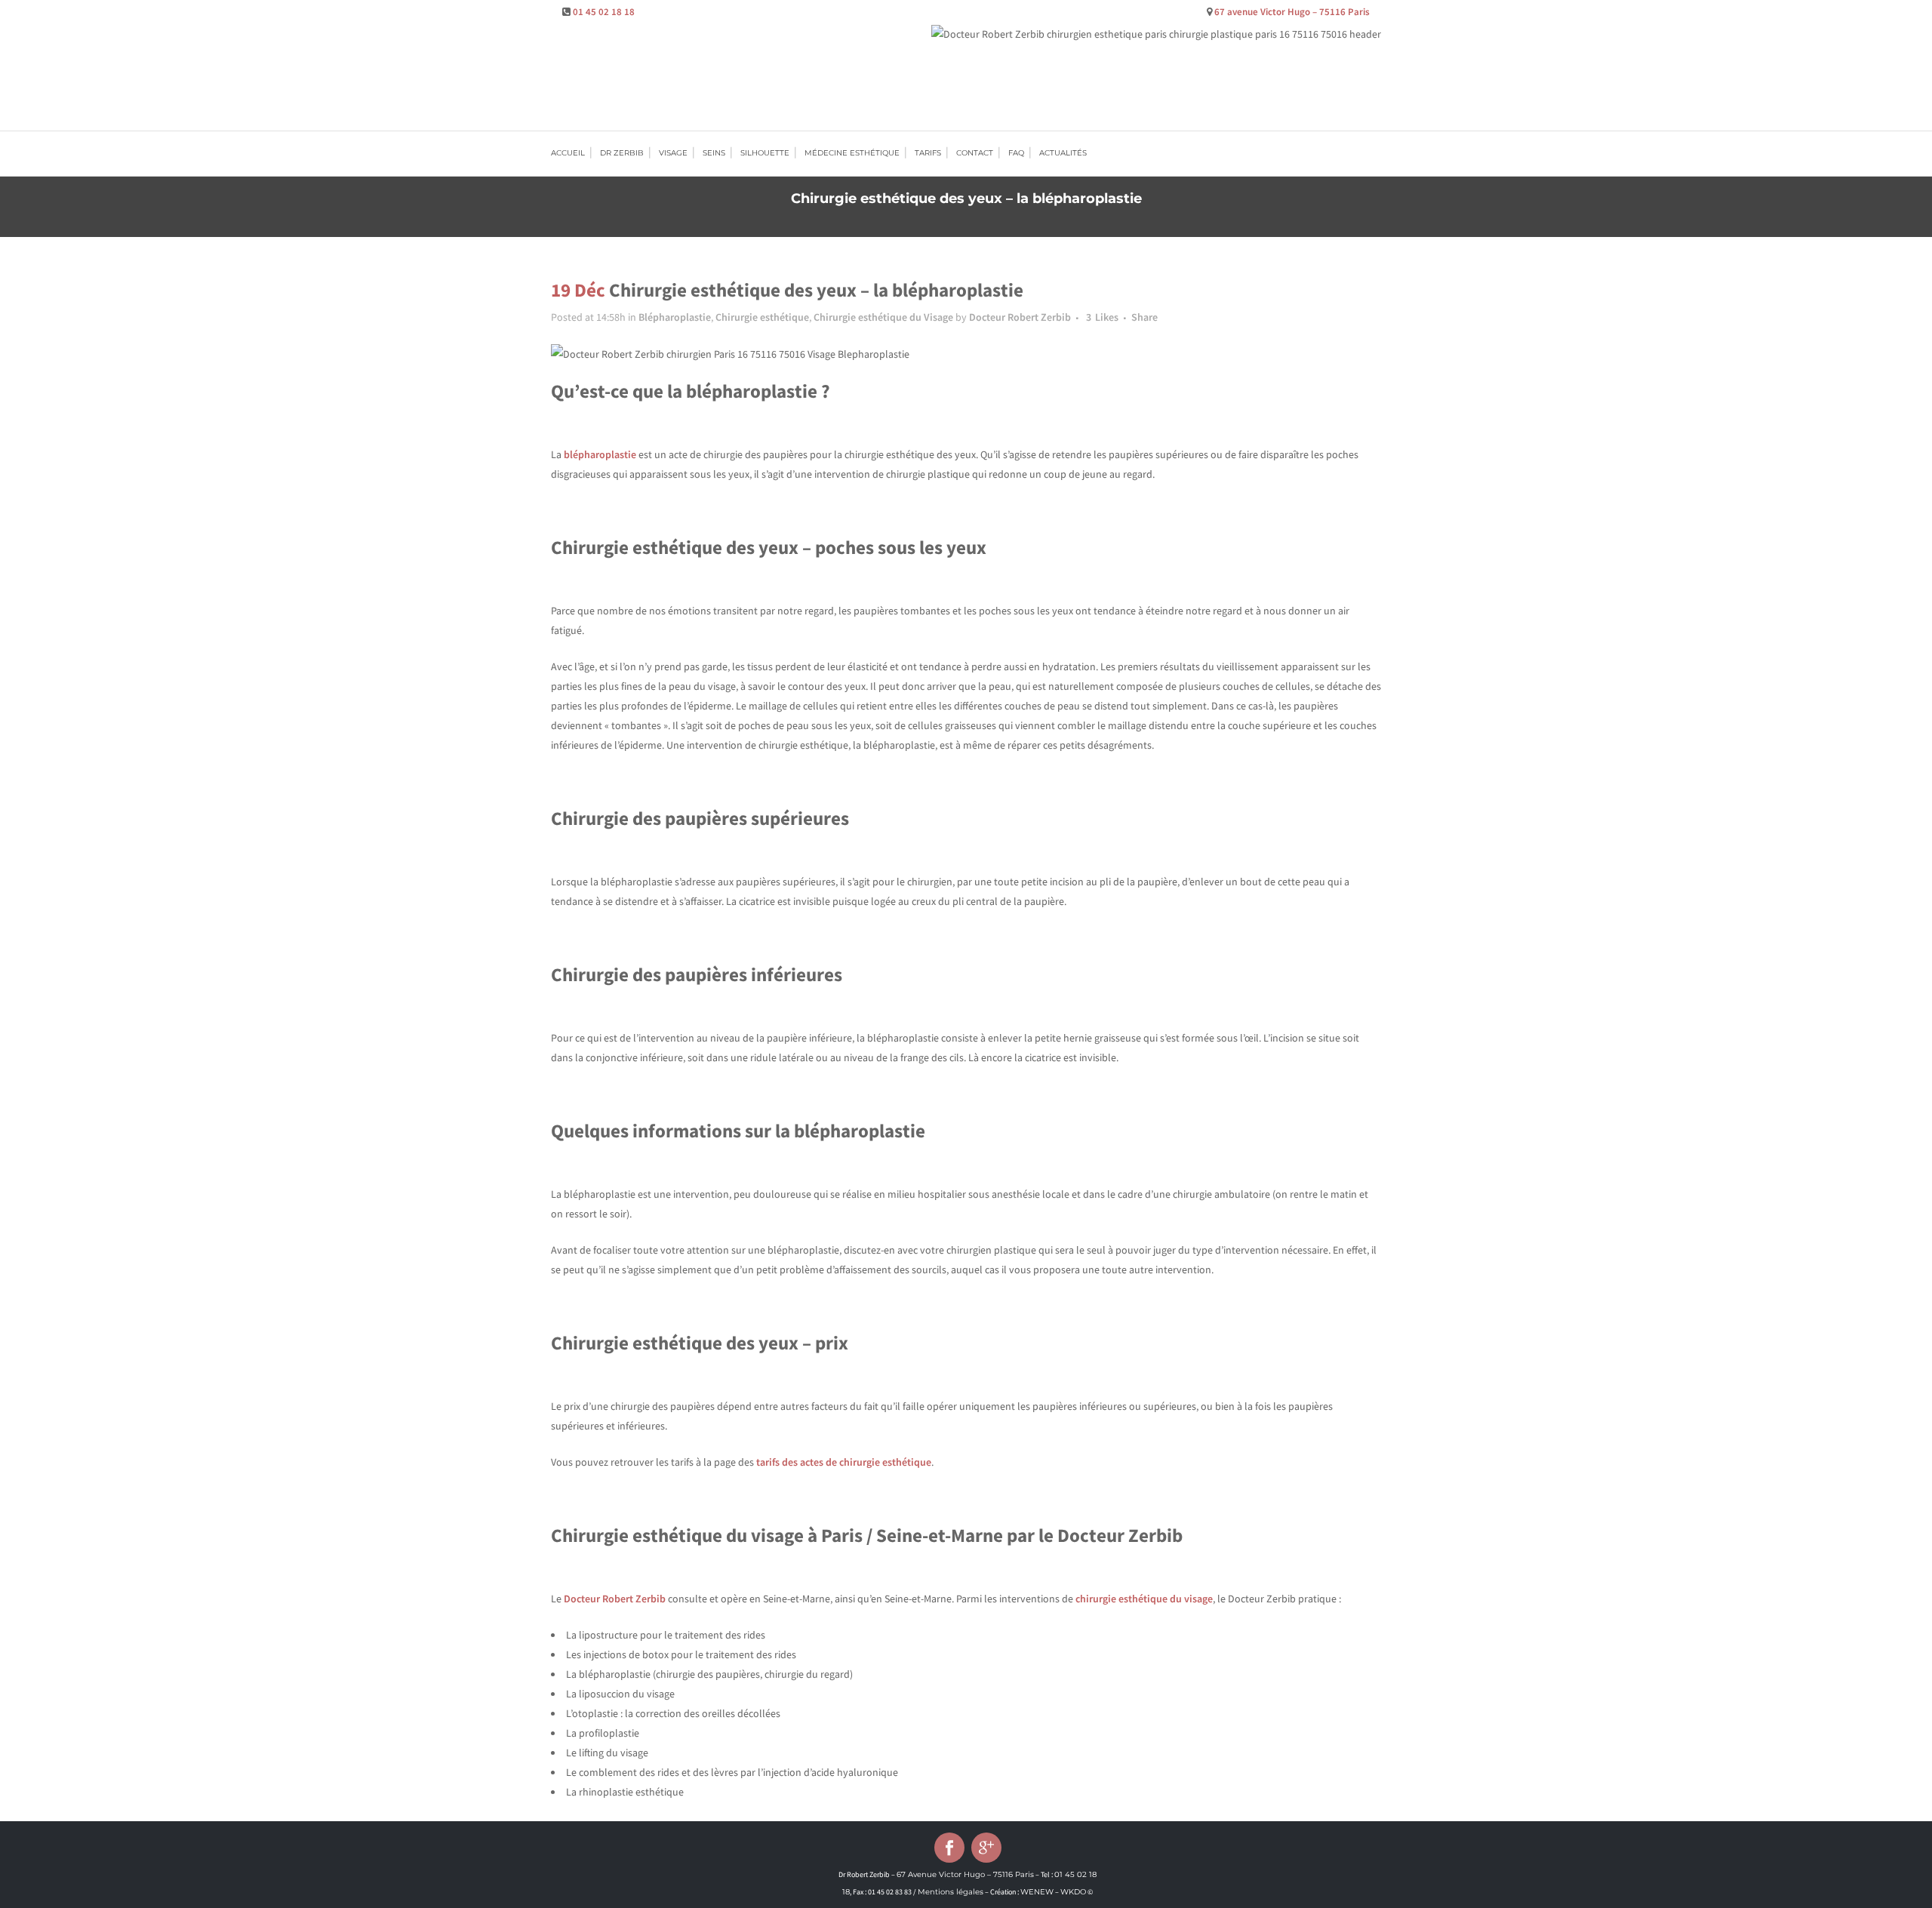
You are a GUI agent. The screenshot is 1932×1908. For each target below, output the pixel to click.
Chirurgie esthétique (762, 317)
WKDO (1073, 1892)
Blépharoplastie (675, 317)
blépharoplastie (600, 454)
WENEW (1037, 1892)
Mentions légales (951, 1892)
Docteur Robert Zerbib (1020, 317)
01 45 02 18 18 (604, 12)
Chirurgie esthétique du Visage (883, 317)
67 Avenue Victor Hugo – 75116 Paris (965, 1874)
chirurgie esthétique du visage (1144, 1599)
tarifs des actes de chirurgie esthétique (844, 1462)
